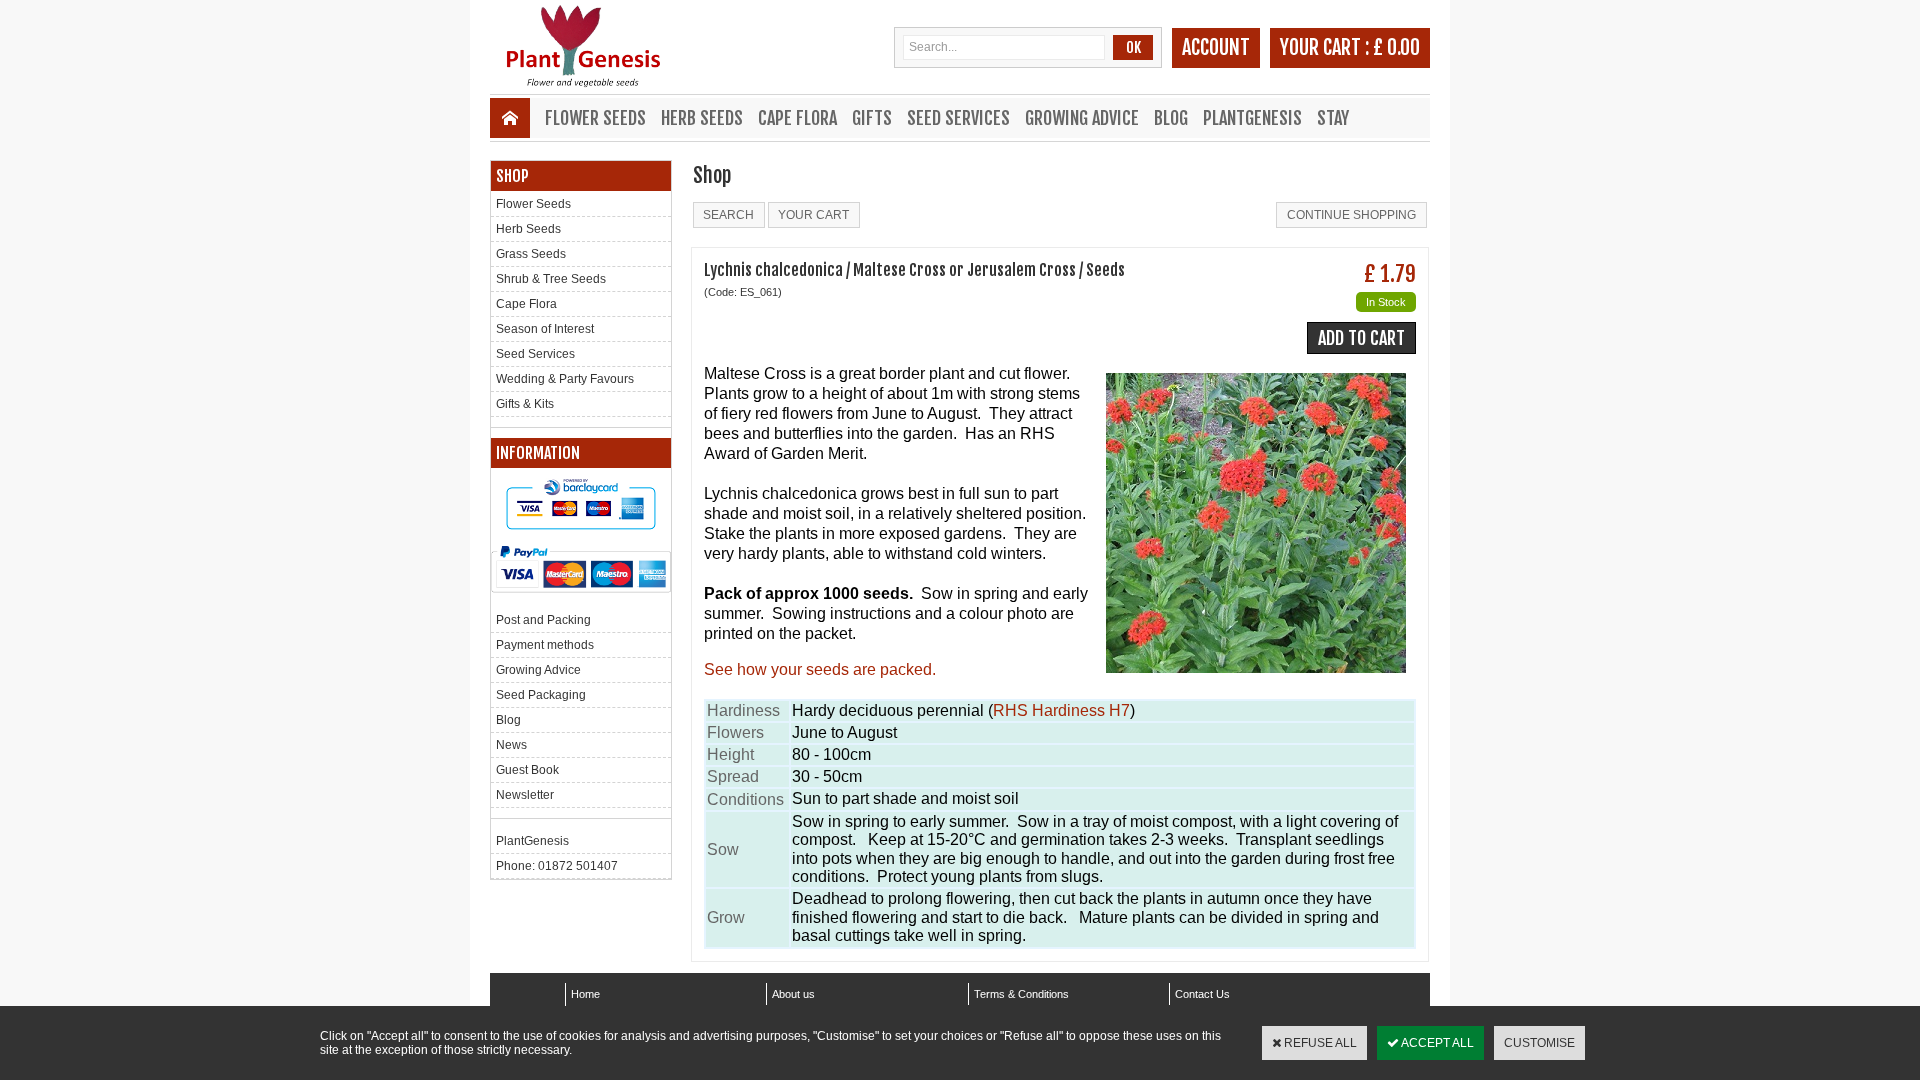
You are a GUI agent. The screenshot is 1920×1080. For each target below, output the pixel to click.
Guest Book (527, 770)
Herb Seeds (702, 118)
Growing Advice (1082, 118)
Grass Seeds (531, 254)
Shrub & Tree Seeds (551, 279)
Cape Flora (797, 118)
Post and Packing (543, 620)
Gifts (872, 118)
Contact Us (1202, 994)
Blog (1171, 118)
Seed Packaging (541, 695)
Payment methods (545, 645)
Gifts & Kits (525, 404)
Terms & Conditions (1021, 994)
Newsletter (525, 795)
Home (585, 994)
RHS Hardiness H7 (1061, 710)
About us (793, 994)
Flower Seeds (595, 118)
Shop (512, 176)
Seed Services (958, 118)
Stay (1333, 118)
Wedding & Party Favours (565, 379)
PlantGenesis (1252, 118)
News (511, 745)
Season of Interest (545, 329)
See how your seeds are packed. (820, 669)
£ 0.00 (1396, 47)
